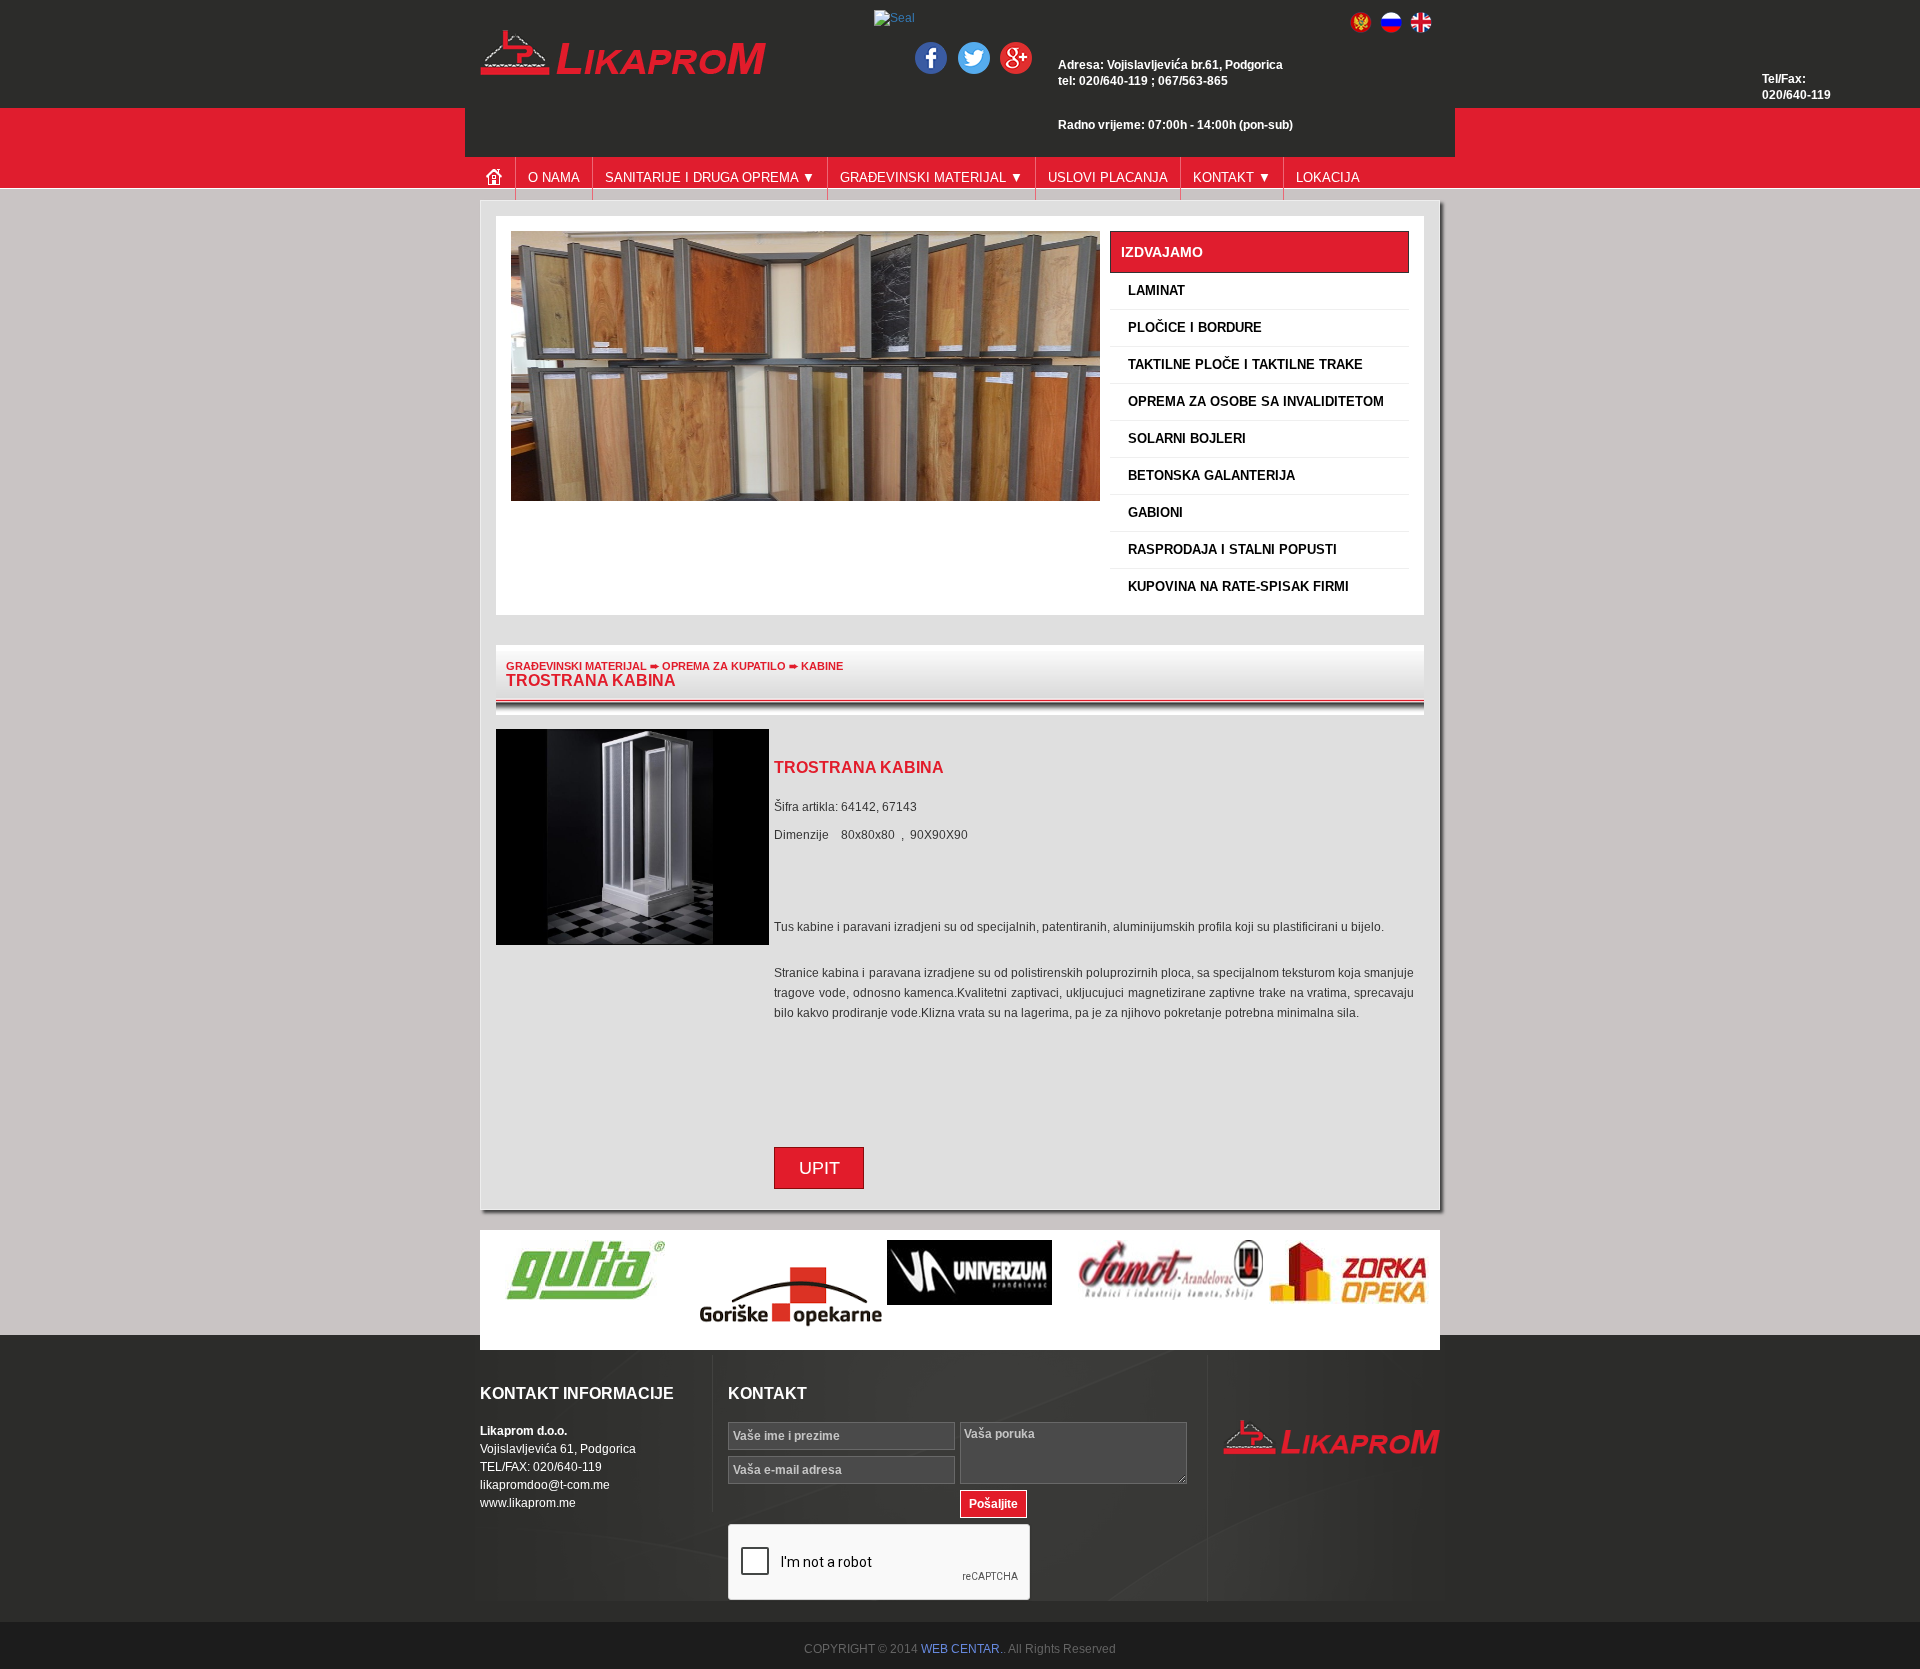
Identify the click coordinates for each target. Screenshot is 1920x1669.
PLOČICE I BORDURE (1191, 327)
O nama (554, 177)
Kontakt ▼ (1232, 177)
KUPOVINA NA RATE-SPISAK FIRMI (1234, 586)
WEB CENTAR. (962, 1649)
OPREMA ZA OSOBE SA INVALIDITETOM (1252, 401)
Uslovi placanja (1108, 177)
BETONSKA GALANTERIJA (1207, 475)
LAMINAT (1152, 290)
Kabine (822, 666)
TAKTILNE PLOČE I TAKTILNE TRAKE (1241, 364)
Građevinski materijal (576, 666)
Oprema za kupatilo (725, 666)
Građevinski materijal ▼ (931, 177)
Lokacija (1328, 177)
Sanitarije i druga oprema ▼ (710, 177)
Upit (819, 1168)
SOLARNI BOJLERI (1183, 438)
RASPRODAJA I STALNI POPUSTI (1228, 549)
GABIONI (1151, 512)
